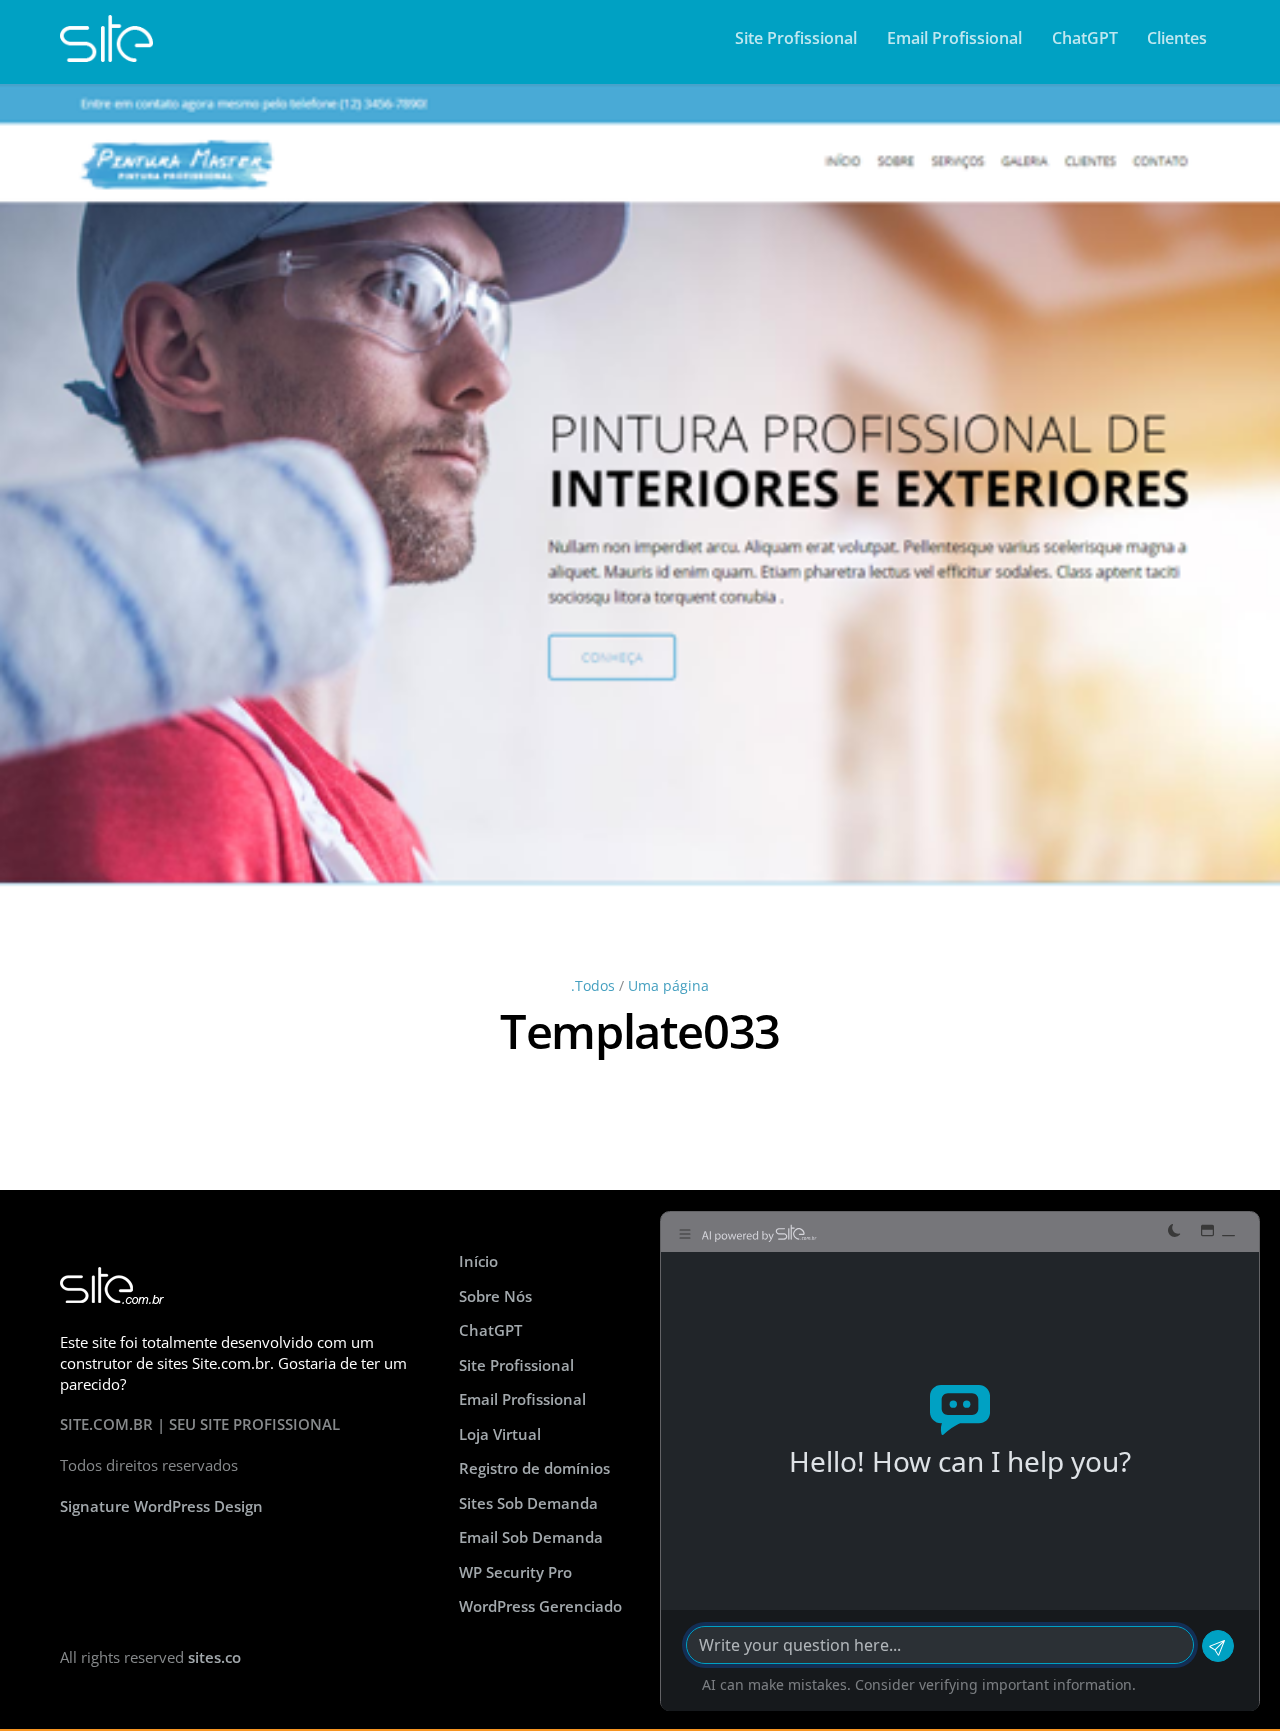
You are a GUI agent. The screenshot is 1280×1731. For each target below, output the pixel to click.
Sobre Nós (495, 1296)
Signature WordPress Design (161, 1506)
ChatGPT (1085, 38)
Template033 (640, 1031)
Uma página (668, 986)
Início (478, 1261)
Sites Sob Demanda (528, 1503)
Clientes (1177, 38)
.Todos (593, 986)
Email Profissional (954, 38)
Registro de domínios (534, 1468)
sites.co (214, 1657)
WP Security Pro (515, 1572)
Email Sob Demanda (531, 1537)
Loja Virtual (500, 1434)
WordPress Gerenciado (540, 1606)
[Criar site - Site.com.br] (106, 52)
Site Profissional (796, 38)
